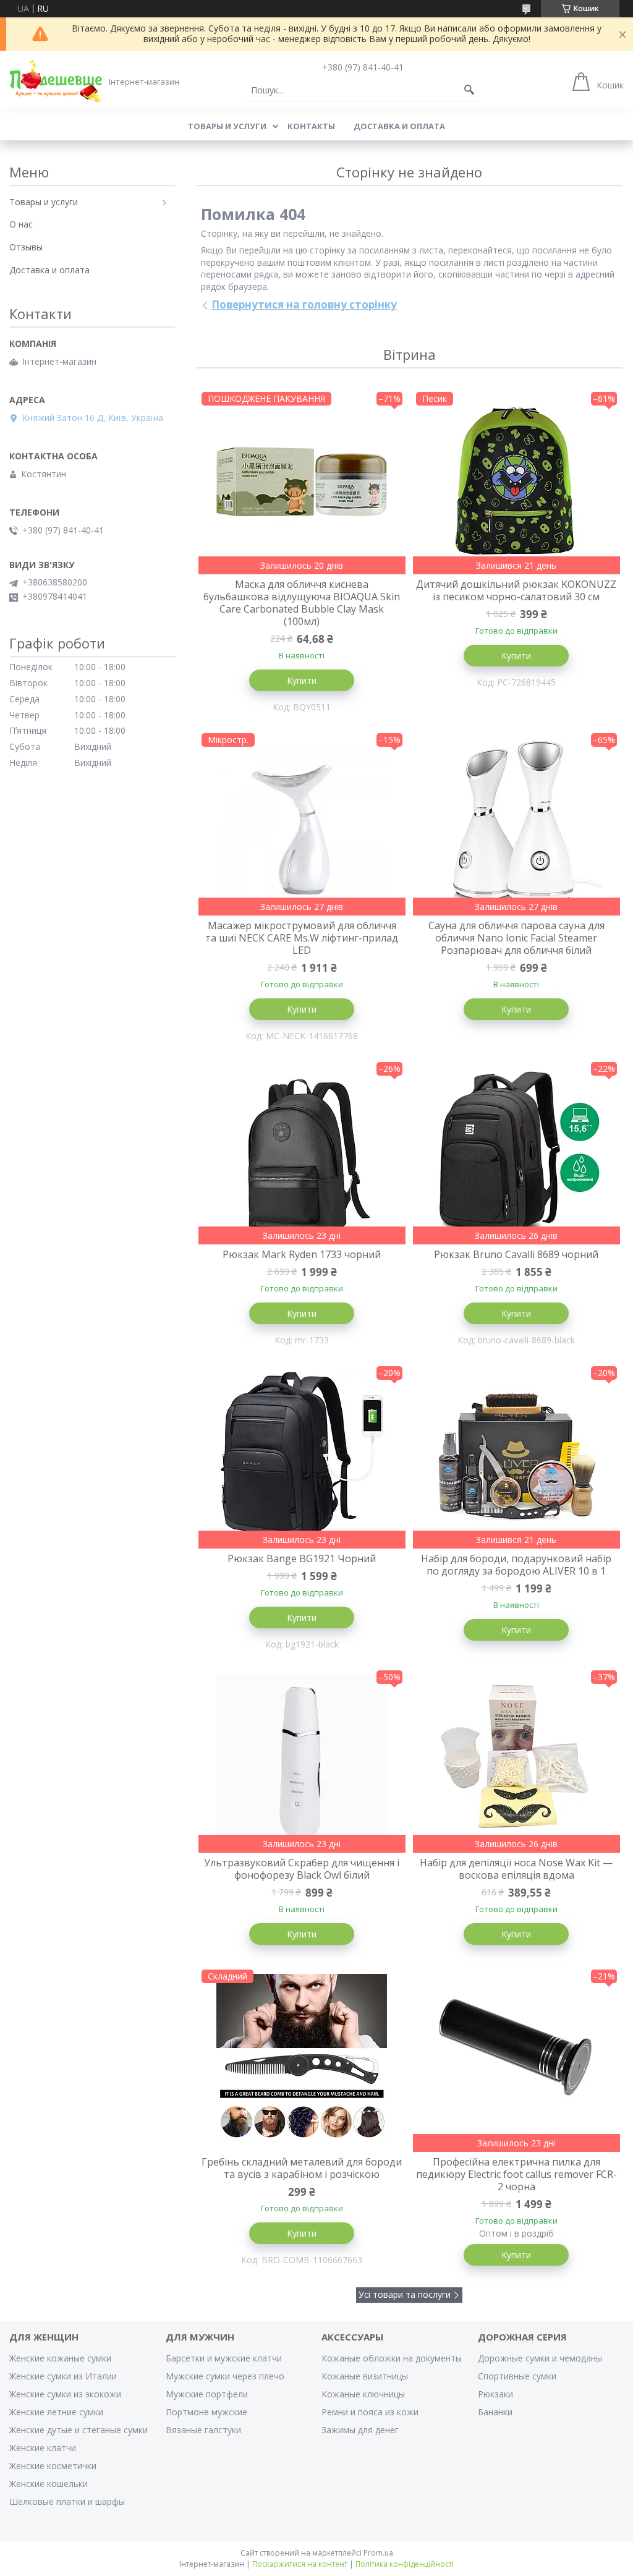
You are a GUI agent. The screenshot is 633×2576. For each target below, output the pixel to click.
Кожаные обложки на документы (392, 2358)
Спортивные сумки (517, 2376)
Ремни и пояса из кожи (370, 2412)
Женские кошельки (49, 2484)
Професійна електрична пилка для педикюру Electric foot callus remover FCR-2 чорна (516, 2174)
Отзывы (26, 247)
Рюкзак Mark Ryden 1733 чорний (302, 1254)
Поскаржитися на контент (300, 2564)
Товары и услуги (227, 126)
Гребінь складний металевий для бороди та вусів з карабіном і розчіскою (302, 2168)
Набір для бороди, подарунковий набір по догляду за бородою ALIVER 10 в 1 (516, 1565)
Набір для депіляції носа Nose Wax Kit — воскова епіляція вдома (516, 1869)
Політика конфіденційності (405, 2564)
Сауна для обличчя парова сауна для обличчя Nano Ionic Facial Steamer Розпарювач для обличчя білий (516, 938)
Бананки (495, 2412)
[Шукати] (469, 90)
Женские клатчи (43, 2448)
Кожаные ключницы (363, 2394)
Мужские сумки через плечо (225, 2376)
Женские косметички (53, 2466)
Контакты (311, 126)
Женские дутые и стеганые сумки (79, 2430)
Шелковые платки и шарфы (67, 2502)
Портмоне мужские (206, 2412)
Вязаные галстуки (203, 2430)
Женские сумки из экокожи (65, 2394)
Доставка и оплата (399, 126)
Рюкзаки (495, 2394)
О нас (21, 224)
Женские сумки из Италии (63, 2376)
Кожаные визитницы (365, 2376)
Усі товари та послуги (405, 2294)
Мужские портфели (207, 2394)
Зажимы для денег (360, 2430)
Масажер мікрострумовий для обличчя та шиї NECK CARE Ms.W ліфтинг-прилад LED (302, 938)
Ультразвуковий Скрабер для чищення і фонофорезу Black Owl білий (302, 1869)
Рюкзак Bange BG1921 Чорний (302, 1558)
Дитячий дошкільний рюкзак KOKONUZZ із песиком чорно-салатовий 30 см (516, 590)
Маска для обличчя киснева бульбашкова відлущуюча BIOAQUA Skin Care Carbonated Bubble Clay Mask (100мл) (302, 603)
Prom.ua (378, 2553)
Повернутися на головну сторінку (304, 304)
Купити (302, 680)
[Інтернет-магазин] (56, 81)
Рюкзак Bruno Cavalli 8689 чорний (516, 1254)
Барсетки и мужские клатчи (224, 2358)
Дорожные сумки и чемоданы (540, 2358)
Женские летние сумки (56, 2412)
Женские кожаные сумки (60, 2358)
